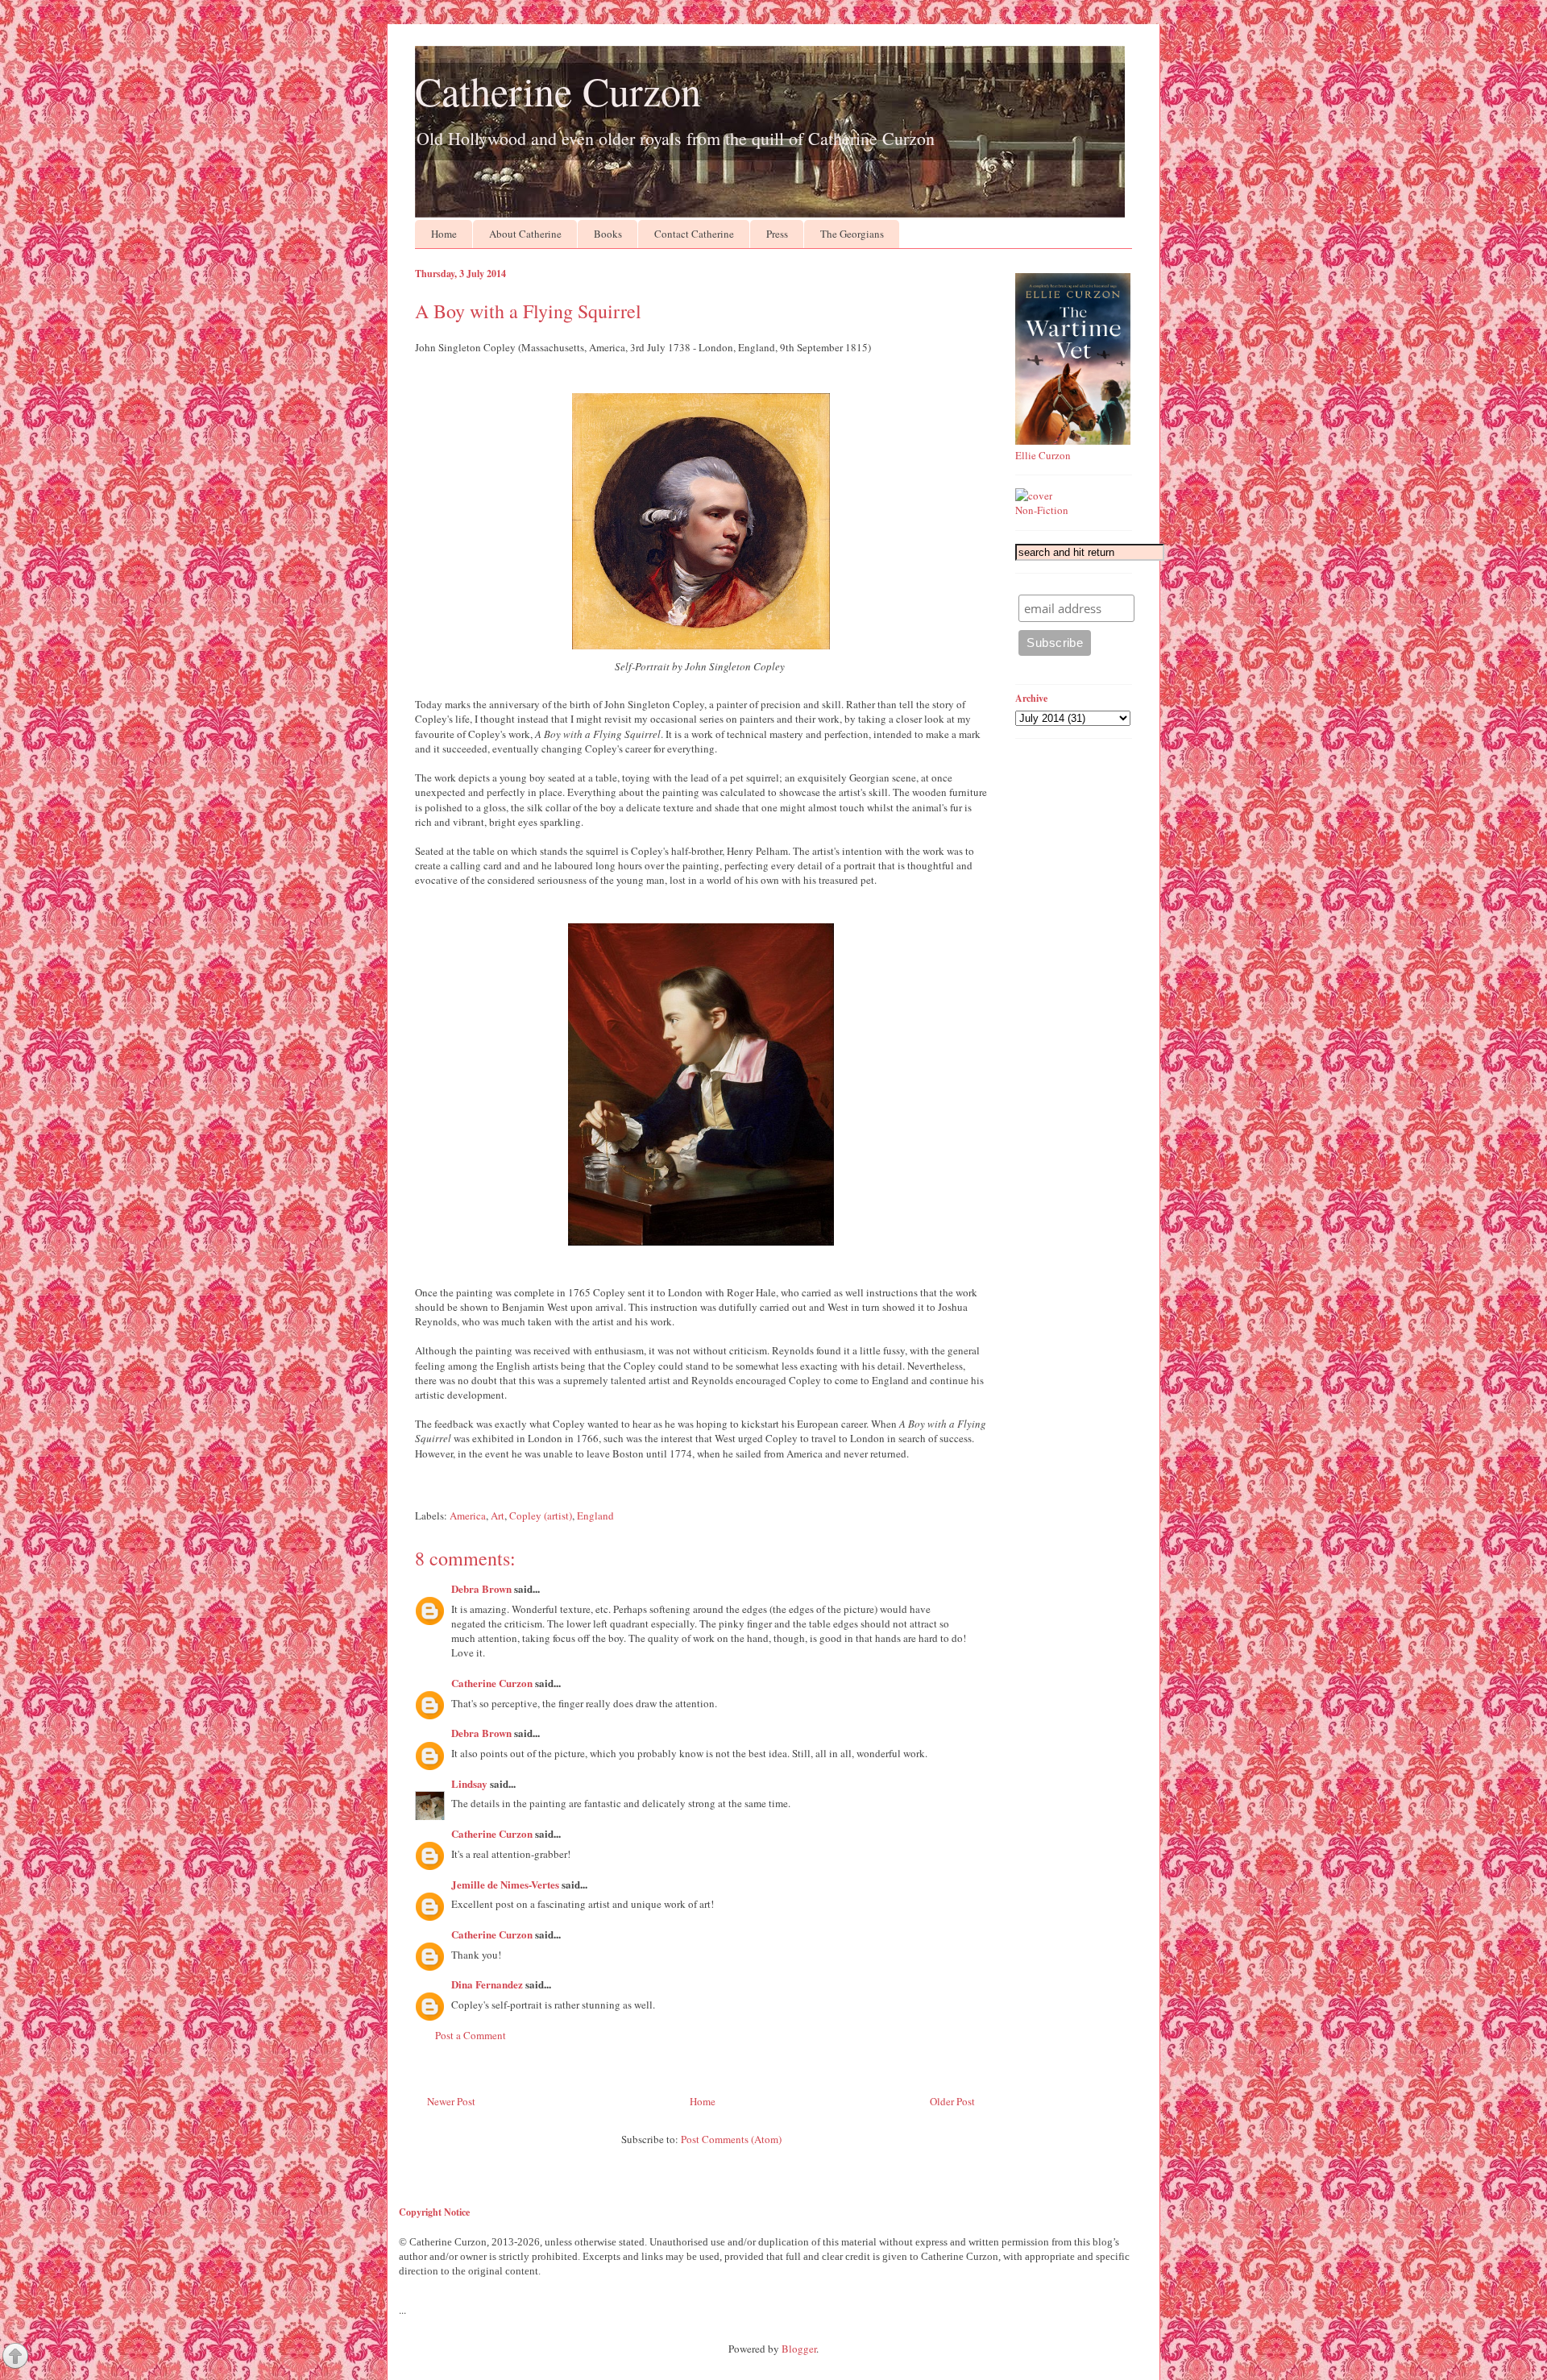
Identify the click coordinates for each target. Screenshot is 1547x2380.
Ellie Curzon (1043, 455)
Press (777, 234)
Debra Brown (481, 1588)
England (595, 1515)
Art (498, 1515)
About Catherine (525, 234)
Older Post (952, 2101)
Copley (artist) (541, 1515)
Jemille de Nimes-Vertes (505, 1884)
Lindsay (469, 1783)
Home (444, 234)
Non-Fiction (1042, 510)
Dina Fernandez (487, 1984)
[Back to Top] (15, 2357)
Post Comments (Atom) (731, 2139)
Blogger (799, 2349)
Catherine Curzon (558, 91)
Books (608, 234)
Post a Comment (471, 2035)
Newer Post (451, 2101)
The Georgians (852, 234)
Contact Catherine (694, 234)
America (468, 1515)
